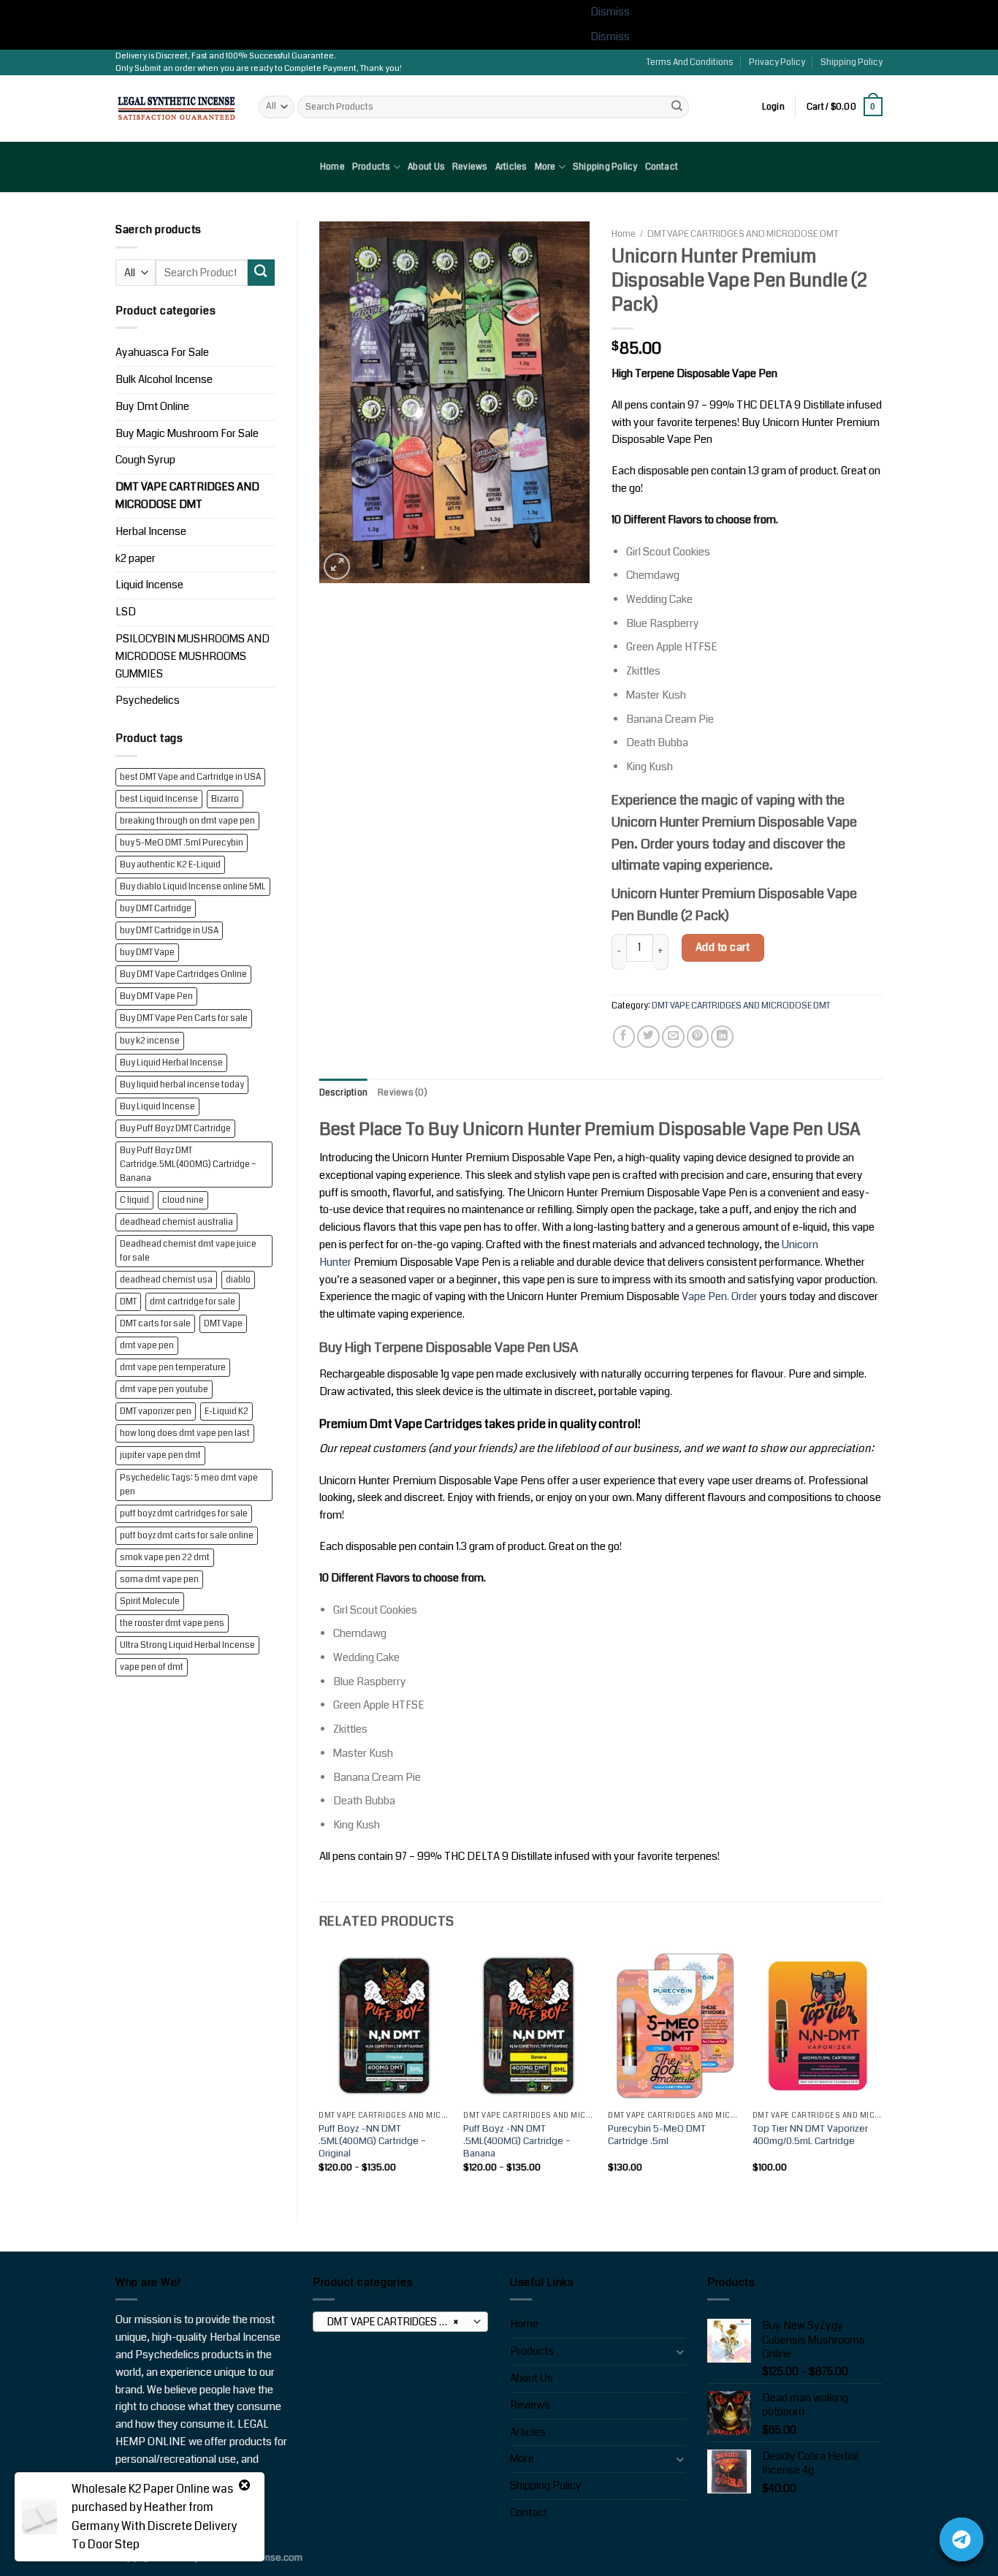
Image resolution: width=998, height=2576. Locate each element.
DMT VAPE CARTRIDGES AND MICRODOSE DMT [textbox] (400, 2322)
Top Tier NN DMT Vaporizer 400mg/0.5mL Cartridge (810, 2135)
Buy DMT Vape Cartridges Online (183, 974)
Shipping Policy (852, 62)
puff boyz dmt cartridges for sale (184, 1514)
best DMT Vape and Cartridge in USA (190, 777)
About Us (426, 167)
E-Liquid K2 (226, 1412)
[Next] (882, 2072)
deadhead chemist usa (166, 1280)
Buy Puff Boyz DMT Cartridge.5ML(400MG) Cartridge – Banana (188, 1164)
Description (344, 1093)
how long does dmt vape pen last (185, 1433)
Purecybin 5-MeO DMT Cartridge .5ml (657, 2135)
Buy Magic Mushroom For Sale (187, 434)
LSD (126, 612)
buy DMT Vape (147, 953)
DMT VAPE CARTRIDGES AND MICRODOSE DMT (187, 496)
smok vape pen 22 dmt (165, 1558)
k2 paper (136, 559)
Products (372, 167)
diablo (238, 1280)
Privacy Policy (777, 62)
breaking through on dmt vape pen (187, 821)
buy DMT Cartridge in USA (169, 931)
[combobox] (400, 2322)
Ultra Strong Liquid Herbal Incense (187, 1645)
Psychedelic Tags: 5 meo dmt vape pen (189, 1485)
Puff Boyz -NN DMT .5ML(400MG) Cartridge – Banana (517, 2141)
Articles (511, 167)
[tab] (344, 1093)
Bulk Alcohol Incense (164, 380)
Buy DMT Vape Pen (156, 996)
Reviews (470, 167)
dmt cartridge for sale (193, 1302)
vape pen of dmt (152, 1667)
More (545, 167)
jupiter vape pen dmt (160, 1455)
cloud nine (183, 1200)
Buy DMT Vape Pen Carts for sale (184, 1018)
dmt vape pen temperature (173, 1368)
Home (332, 167)
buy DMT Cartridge (156, 909)
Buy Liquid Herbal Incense (171, 1063)
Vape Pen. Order (720, 1297)
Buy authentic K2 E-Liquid (170, 865)
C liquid (134, 1200)
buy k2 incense (150, 1041)
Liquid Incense (149, 585)
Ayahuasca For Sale (162, 353)
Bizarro (225, 799)
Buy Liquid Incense (157, 1107)
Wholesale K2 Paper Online (141, 2489)
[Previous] (320, 2072)
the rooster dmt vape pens (172, 1623)
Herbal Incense (151, 532)
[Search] (677, 107)
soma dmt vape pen (159, 1580)
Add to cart (723, 947)
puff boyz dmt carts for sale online (187, 1536)
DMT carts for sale (155, 1324)
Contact (662, 167)
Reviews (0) (403, 1093)
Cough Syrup (145, 460)
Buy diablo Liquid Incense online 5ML (193, 887)
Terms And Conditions (690, 62)
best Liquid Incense (159, 799)
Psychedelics (148, 700)
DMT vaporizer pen (156, 1412)
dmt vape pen (147, 1346)
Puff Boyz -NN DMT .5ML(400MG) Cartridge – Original (372, 2141)
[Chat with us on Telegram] (961, 2539)
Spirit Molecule (150, 1602)
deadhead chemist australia (176, 1222)
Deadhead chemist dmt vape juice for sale (188, 1251)
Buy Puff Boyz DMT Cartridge (175, 1129)
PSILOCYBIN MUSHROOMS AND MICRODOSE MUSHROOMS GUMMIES (193, 657)
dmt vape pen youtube (164, 1390)
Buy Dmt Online (152, 407)
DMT (128, 1302)
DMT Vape (223, 1324)
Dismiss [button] (610, 12)
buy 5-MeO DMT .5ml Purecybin (182, 843)
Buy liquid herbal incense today (182, 1085)
